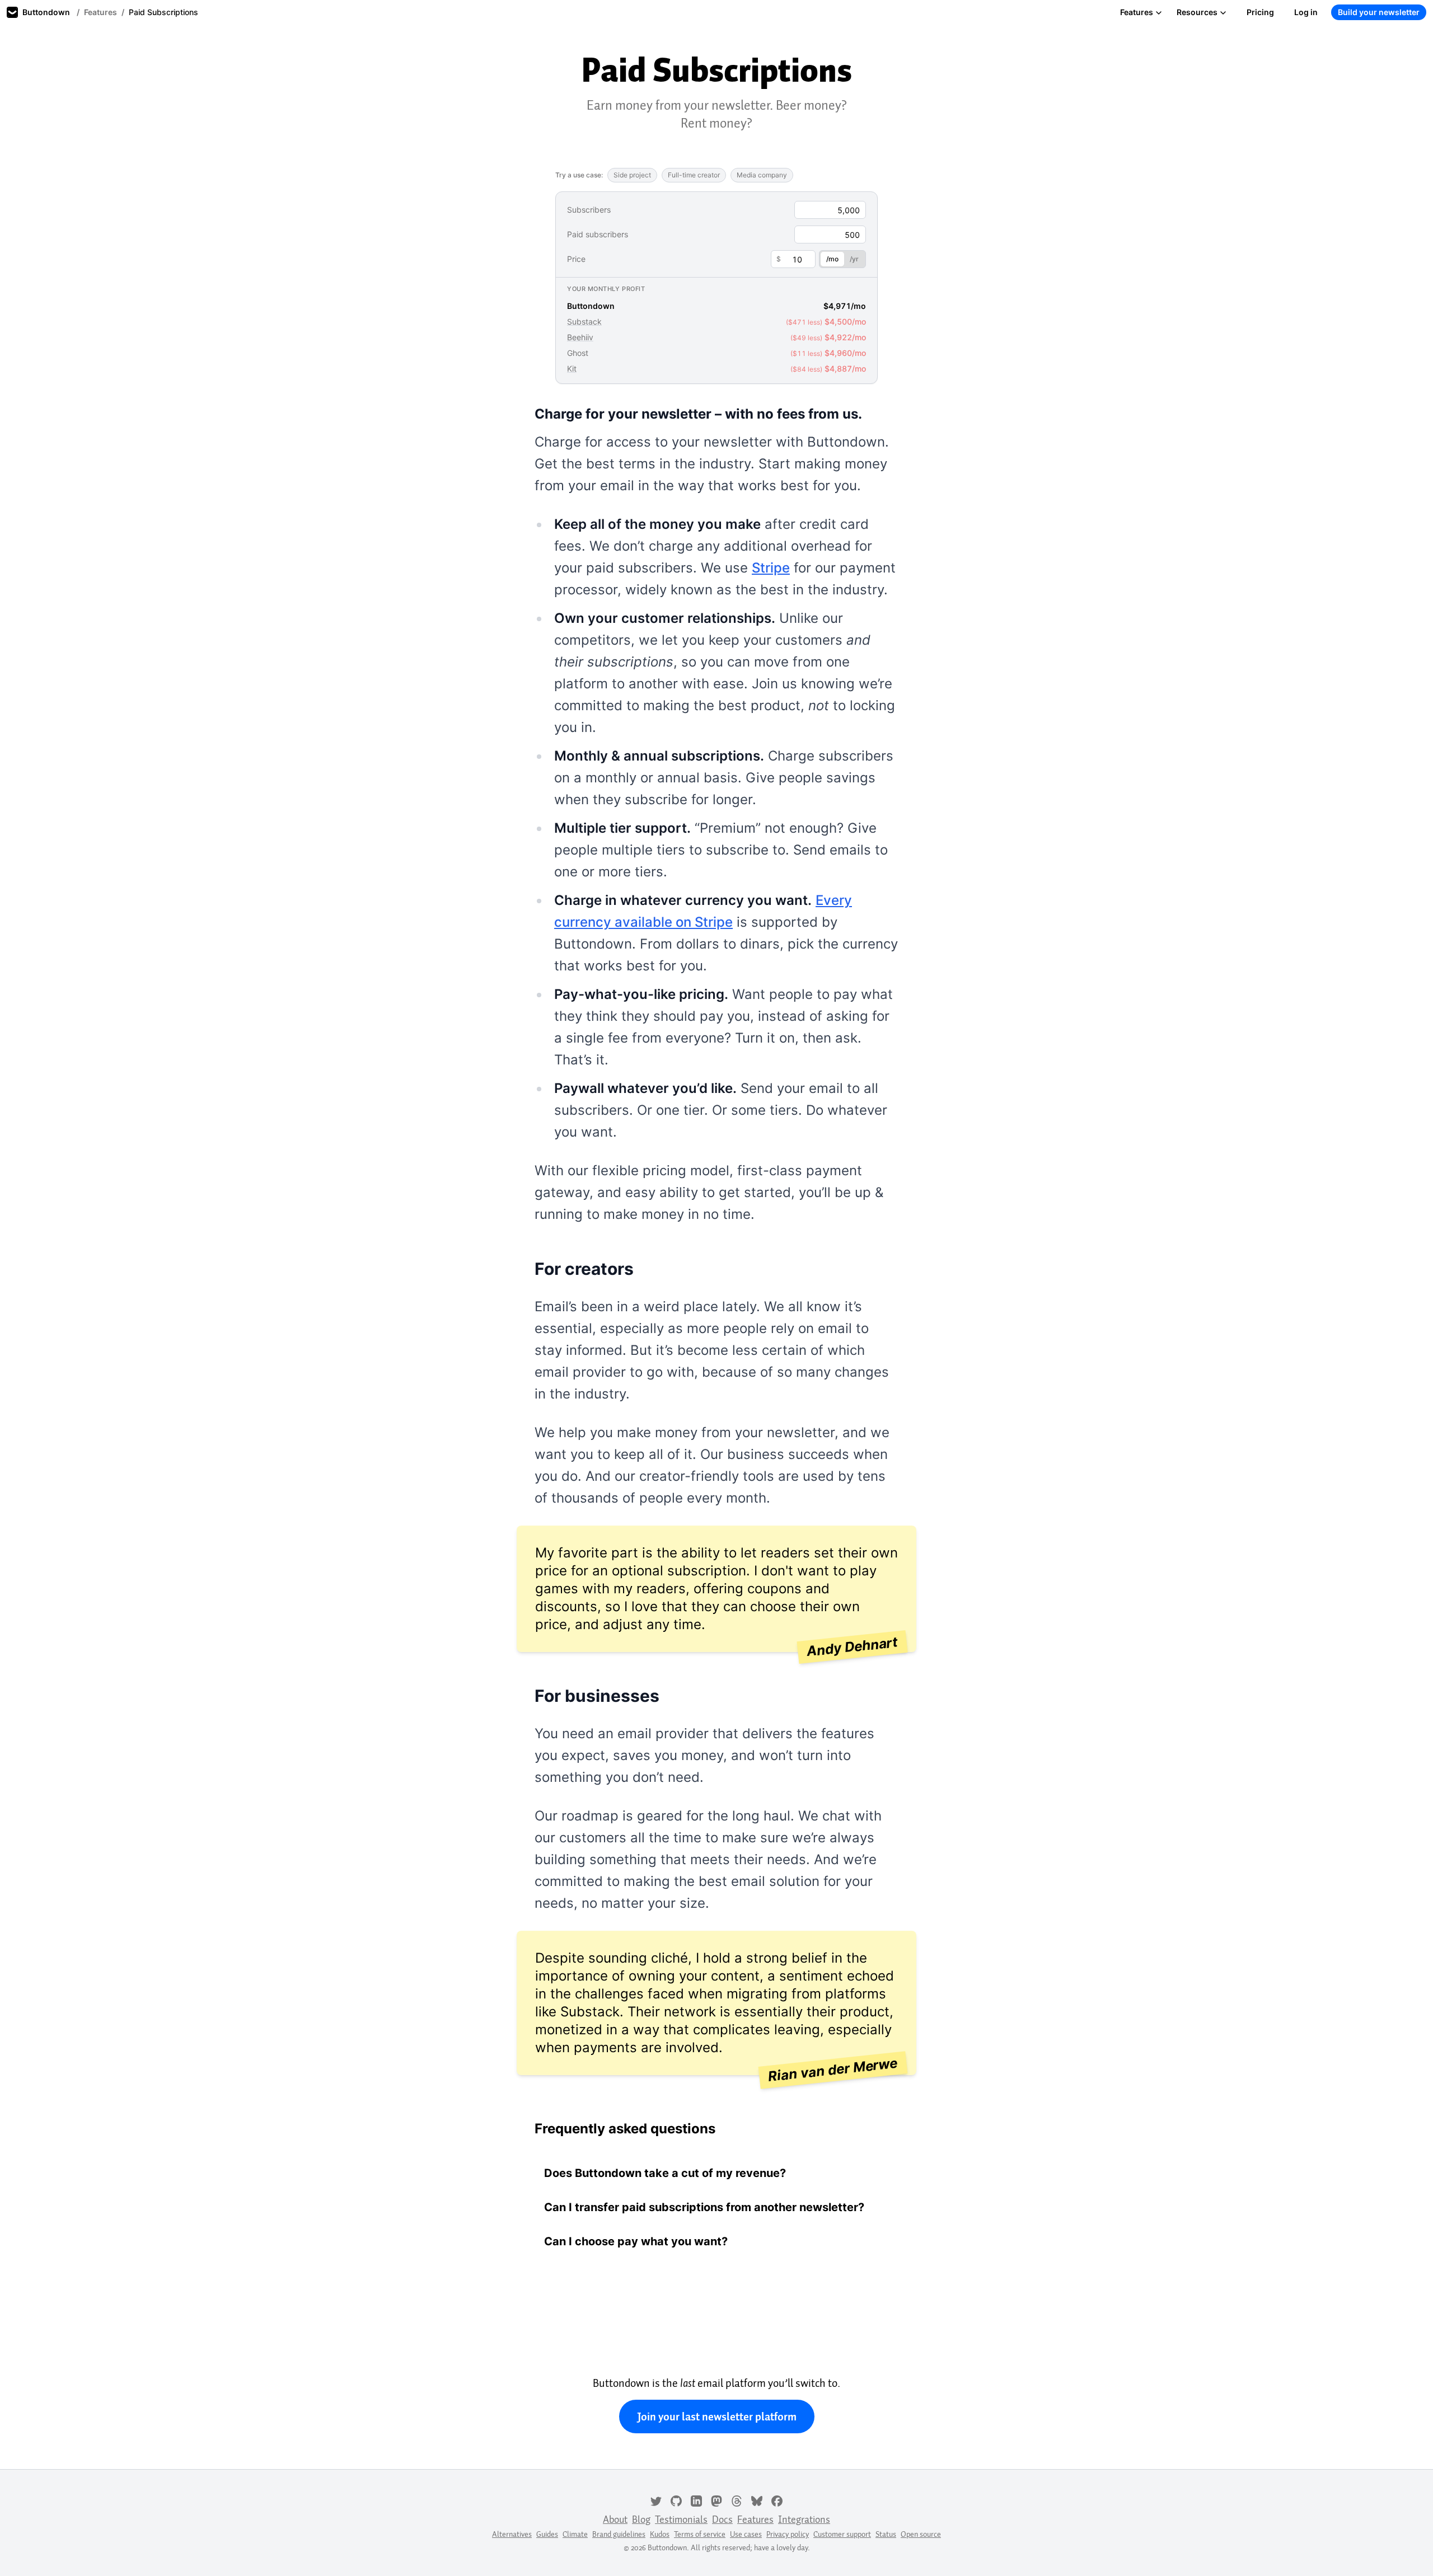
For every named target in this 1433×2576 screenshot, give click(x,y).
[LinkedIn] (696, 2500)
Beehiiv (580, 337)
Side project (632, 175)
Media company (762, 175)
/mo (832, 259)
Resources (1197, 12)
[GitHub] (676, 2500)
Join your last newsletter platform (717, 2417)
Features (100, 12)
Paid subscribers (598, 234)
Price (576, 259)
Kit (572, 369)
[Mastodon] (716, 2500)
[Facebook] (777, 2500)
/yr (854, 259)
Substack (584, 322)
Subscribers (589, 210)
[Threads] (737, 2500)
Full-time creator (694, 175)
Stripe (771, 568)
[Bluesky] (757, 2500)
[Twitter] (656, 2500)
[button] (716, 2173)
